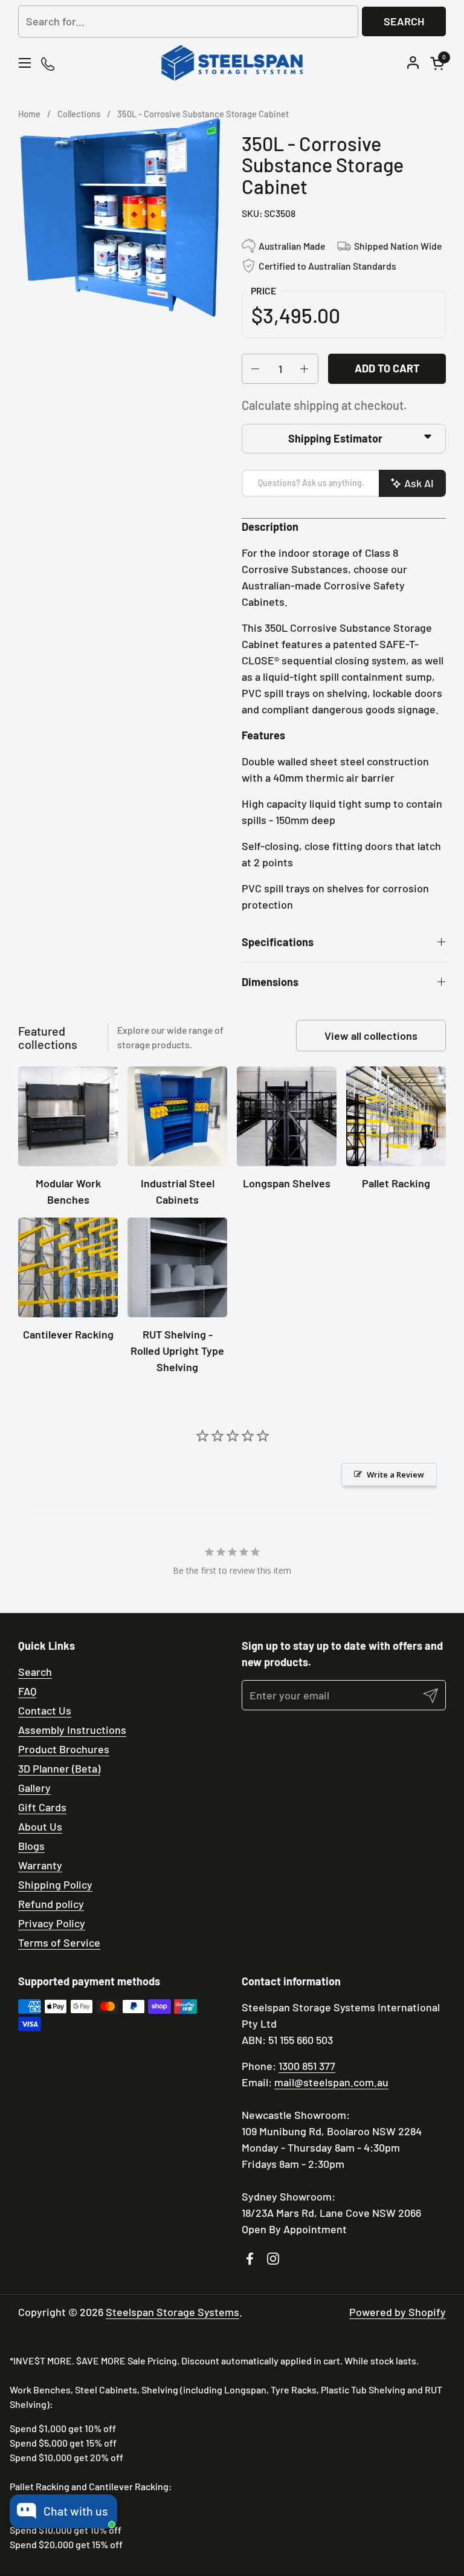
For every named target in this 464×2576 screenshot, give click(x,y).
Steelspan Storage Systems (172, 2312)
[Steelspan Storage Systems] (232, 63)
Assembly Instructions (72, 1730)
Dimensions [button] (270, 982)
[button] (439, 63)
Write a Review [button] (395, 1475)
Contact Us (45, 1710)
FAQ (27, 1691)
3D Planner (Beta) (59, 1768)
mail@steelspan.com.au (331, 2082)
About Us (40, 1826)
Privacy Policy (52, 1923)
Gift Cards (42, 1807)
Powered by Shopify (398, 2312)
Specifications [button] (278, 942)
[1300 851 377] (49, 63)
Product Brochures (64, 1749)
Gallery (34, 1788)
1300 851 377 (307, 2066)
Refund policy (51, 1904)
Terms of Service (59, 1942)
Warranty (40, 1865)
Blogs (31, 1846)
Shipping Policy (55, 1884)
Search (404, 21)
